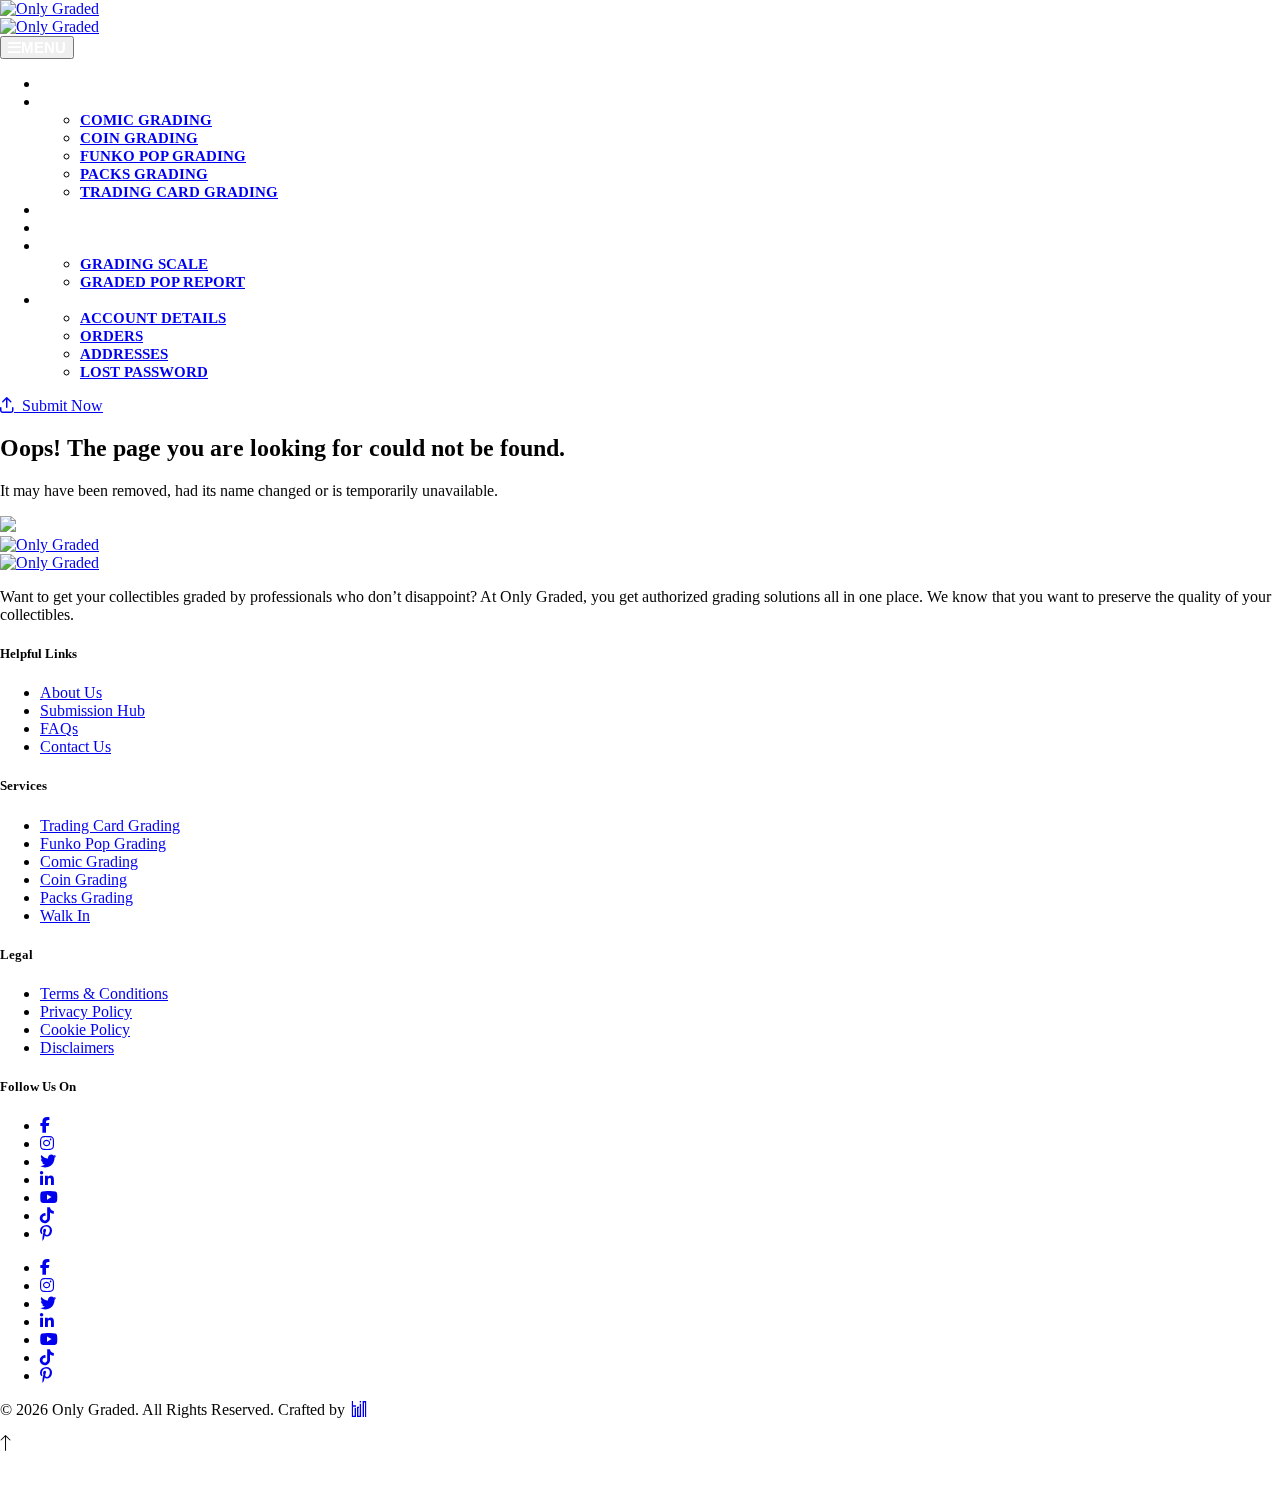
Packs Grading (86, 897)
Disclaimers (77, 1047)
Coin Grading (83, 879)
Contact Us (75, 746)
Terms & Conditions (104, 993)
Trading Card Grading (110, 825)
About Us (71, 692)
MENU (43, 47)
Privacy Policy (86, 1011)
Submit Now (58, 405)
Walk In (65, 915)
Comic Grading (89, 861)
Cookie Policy (85, 1029)
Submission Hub (92, 710)
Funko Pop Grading (103, 843)
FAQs (59, 728)
